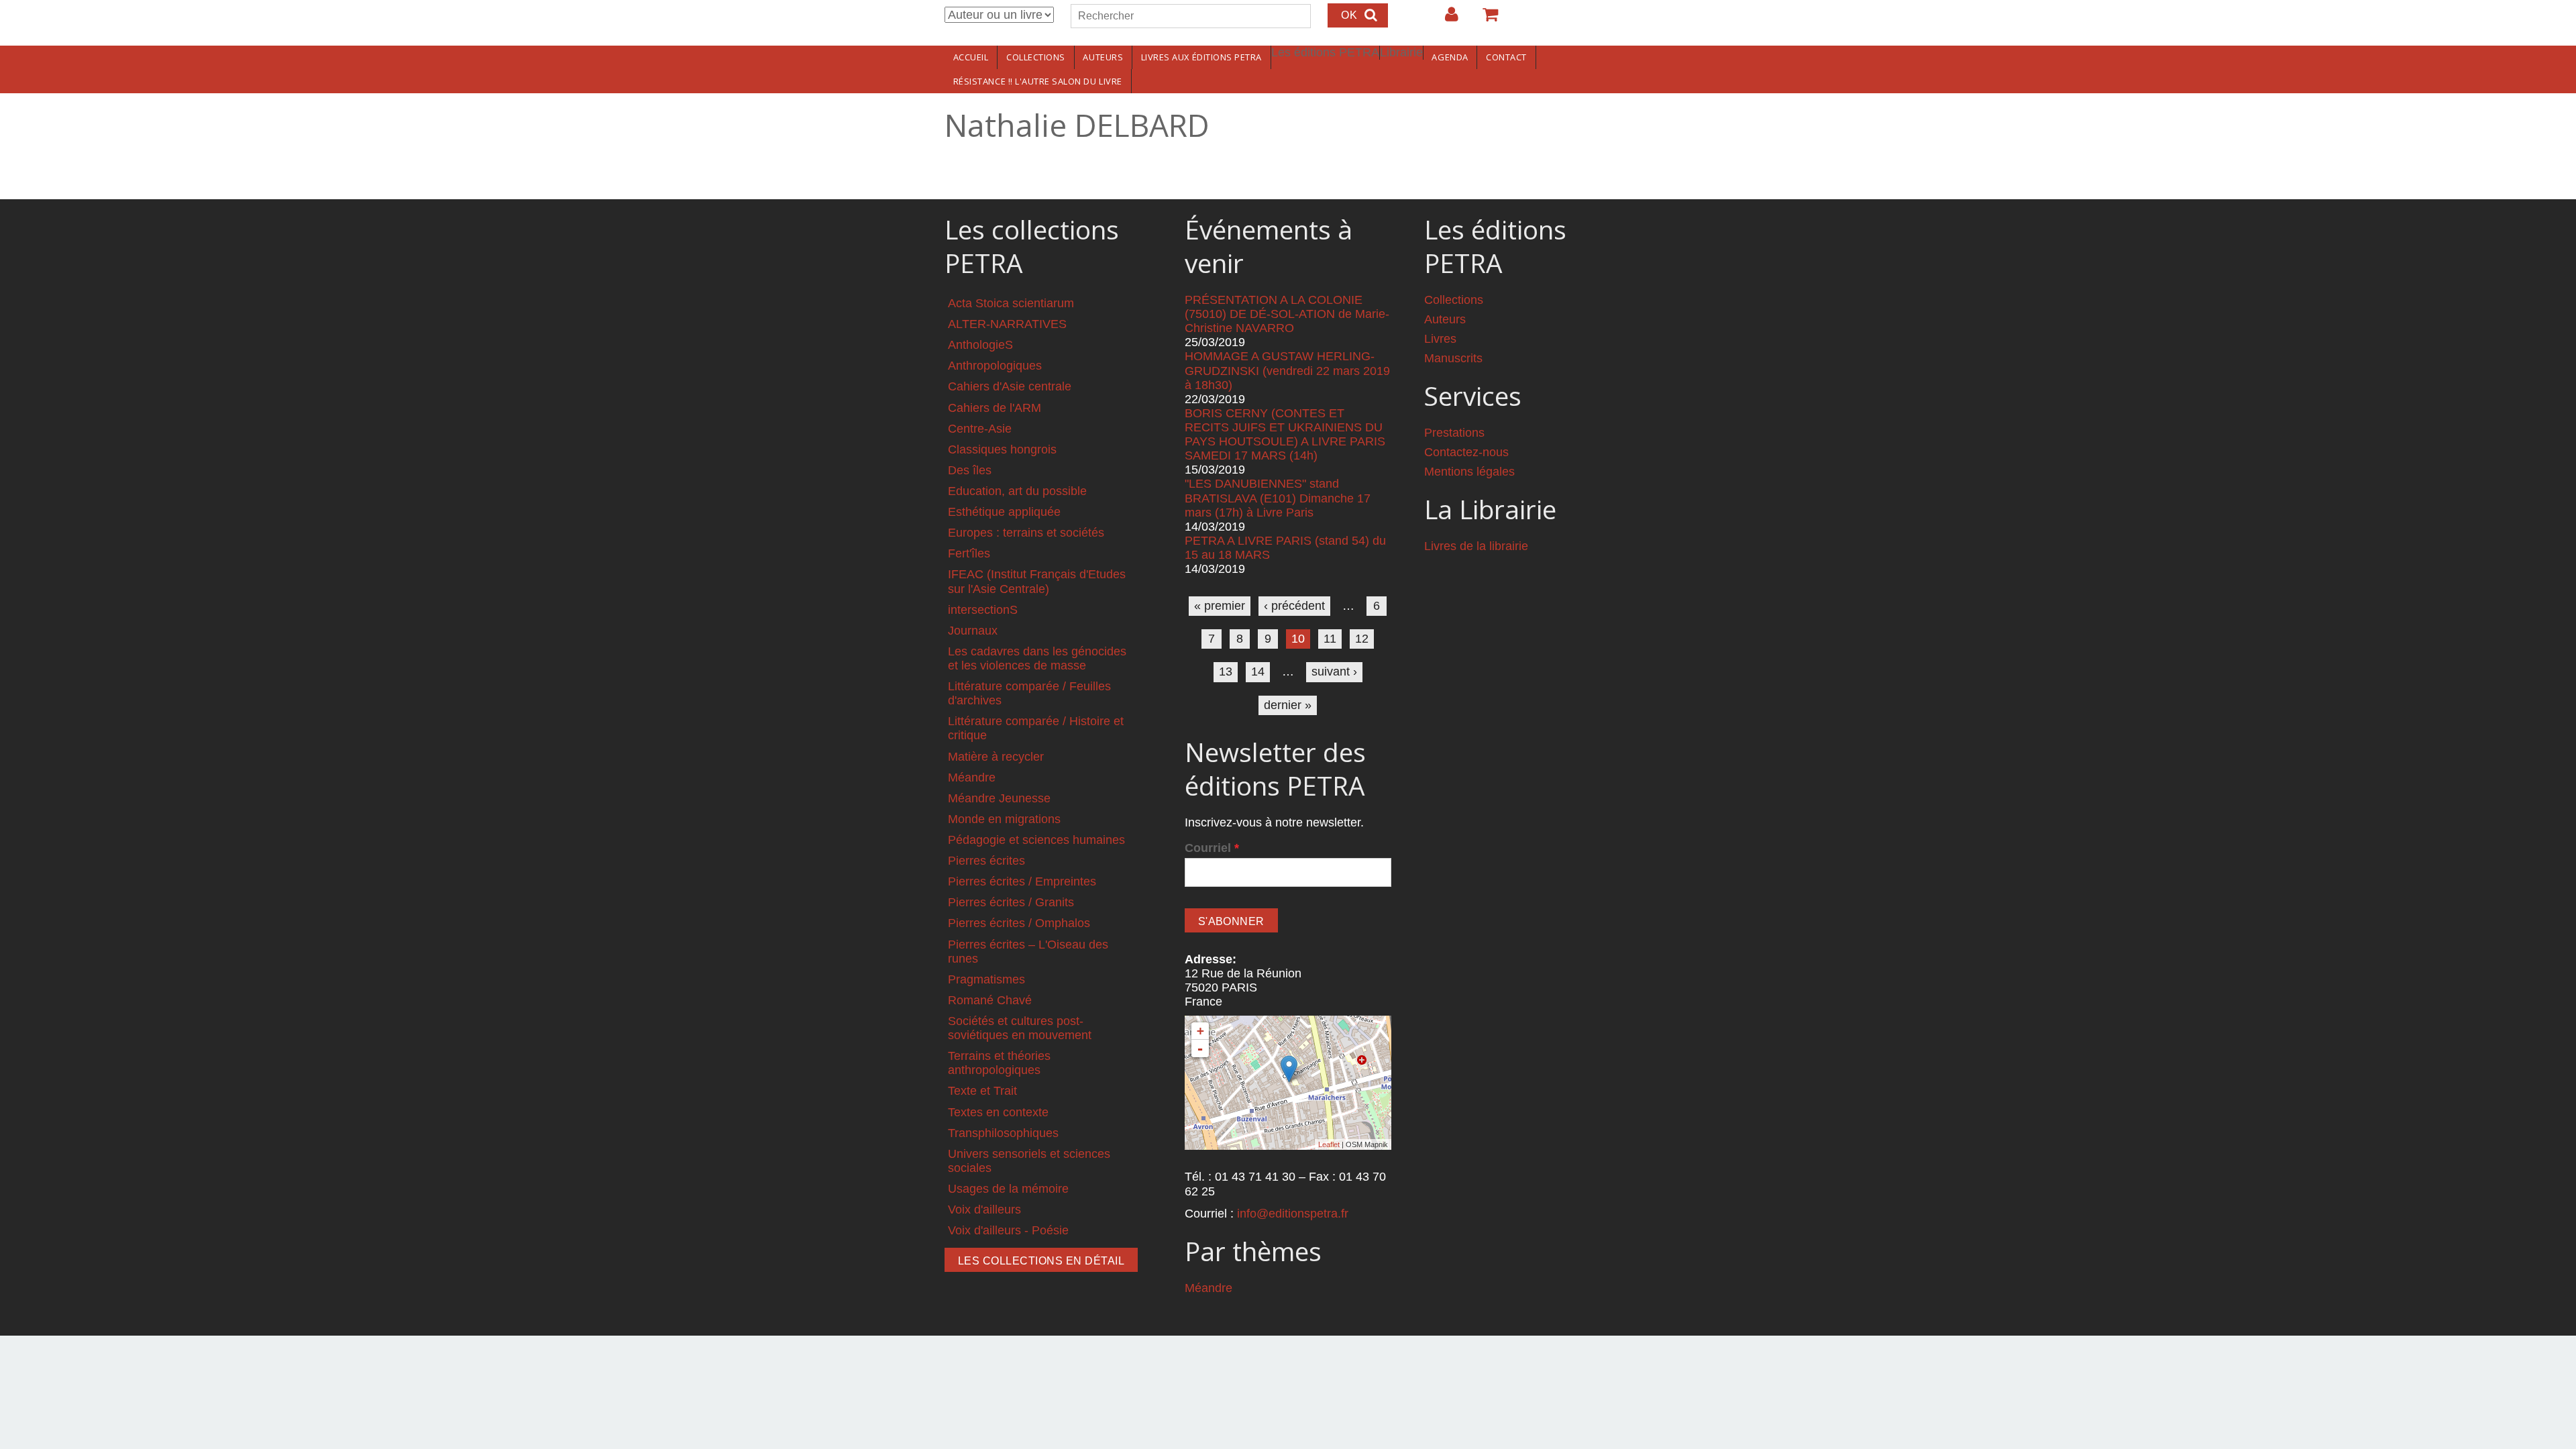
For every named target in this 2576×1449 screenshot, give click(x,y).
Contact (1506, 57)
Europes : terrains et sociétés (1026, 533)
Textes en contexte (998, 1112)
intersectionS (983, 610)
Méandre (972, 777)
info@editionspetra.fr (1293, 1214)
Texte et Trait (982, 1091)
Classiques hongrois (1002, 449)
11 (1330, 639)
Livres (1440, 339)
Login (1445, 19)
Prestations (1454, 433)
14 (1258, 672)
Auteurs (1103, 57)
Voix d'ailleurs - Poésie (1008, 1230)
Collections (1036, 57)
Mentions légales (1469, 472)
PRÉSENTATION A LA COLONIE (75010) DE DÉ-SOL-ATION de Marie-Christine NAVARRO (1287, 314)
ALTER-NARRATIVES (1007, 324)
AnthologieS (980, 345)
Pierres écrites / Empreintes (1022, 881)
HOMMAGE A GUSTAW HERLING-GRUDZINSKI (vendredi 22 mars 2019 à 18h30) (1287, 370)
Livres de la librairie (1476, 546)
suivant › (1334, 672)
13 (1226, 672)
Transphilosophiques (1003, 1133)
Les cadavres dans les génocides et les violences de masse (1037, 658)
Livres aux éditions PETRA (1201, 57)
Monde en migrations (1004, 819)
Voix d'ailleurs (984, 1210)
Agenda (1450, 57)
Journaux (973, 631)
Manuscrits (1453, 358)
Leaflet (1329, 1144)
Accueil (971, 57)
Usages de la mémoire (1008, 1189)
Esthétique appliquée (1004, 512)
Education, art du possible (1017, 491)
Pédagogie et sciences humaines (1036, 840)
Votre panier (1485, 19)
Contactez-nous (1466, 452)
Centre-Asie (980, 429)
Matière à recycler (996, 757)
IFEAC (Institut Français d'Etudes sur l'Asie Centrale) (1037, 581)
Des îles (970, 470)
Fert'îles (969, 553)
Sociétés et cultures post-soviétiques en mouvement (1020, 1028)
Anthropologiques (995, 366)
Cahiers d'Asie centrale (1010, 386)
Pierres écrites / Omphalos (1019, 923)
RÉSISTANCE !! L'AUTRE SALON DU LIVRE (1038, 81)
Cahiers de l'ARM (995, 408)
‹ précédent (1294, 606)
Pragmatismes (986, 979)
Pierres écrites (986, 861)
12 (1362, 639)
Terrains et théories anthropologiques (999, 1063)
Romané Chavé (990, 1000)
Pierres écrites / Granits (1011, 902)
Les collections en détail (1041, 1261)
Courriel (1212, 848)
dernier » (1288, 705)
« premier (1220, 606)
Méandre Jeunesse (999, 798)
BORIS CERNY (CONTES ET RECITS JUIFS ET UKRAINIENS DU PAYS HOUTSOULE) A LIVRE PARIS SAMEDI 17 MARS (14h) (1285, 434)
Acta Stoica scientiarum (1011, 303)
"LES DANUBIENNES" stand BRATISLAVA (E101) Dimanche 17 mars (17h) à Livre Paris (1278, 498)
